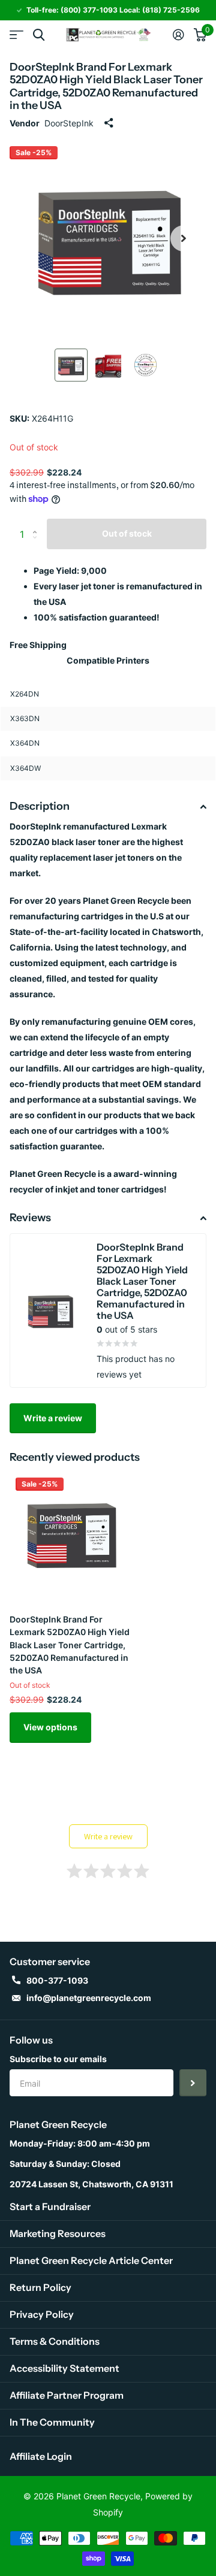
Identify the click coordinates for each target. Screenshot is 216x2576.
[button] (184, 238)
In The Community (52, 2422)
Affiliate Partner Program (67, 2395)
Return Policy (40, 2287)
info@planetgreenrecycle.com (89, 1998)
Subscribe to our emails (58, 2059)
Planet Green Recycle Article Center (91, 2260)
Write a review (53, 1418)
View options (50, 1727)
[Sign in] (178, 35)
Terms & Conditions (55, 2341)
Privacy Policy (42, 2314)
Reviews (30, 1218)
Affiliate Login (41, 2456)
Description (40, 806)
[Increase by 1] (37, 523)
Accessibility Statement (64, 2368)
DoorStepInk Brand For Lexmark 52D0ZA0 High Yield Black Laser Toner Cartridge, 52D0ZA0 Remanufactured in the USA (70, 1645)
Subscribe (193, 2083)
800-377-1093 (57, 1980)
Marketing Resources (58, 2233)
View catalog (16, 35)
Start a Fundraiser (50, 2206)
